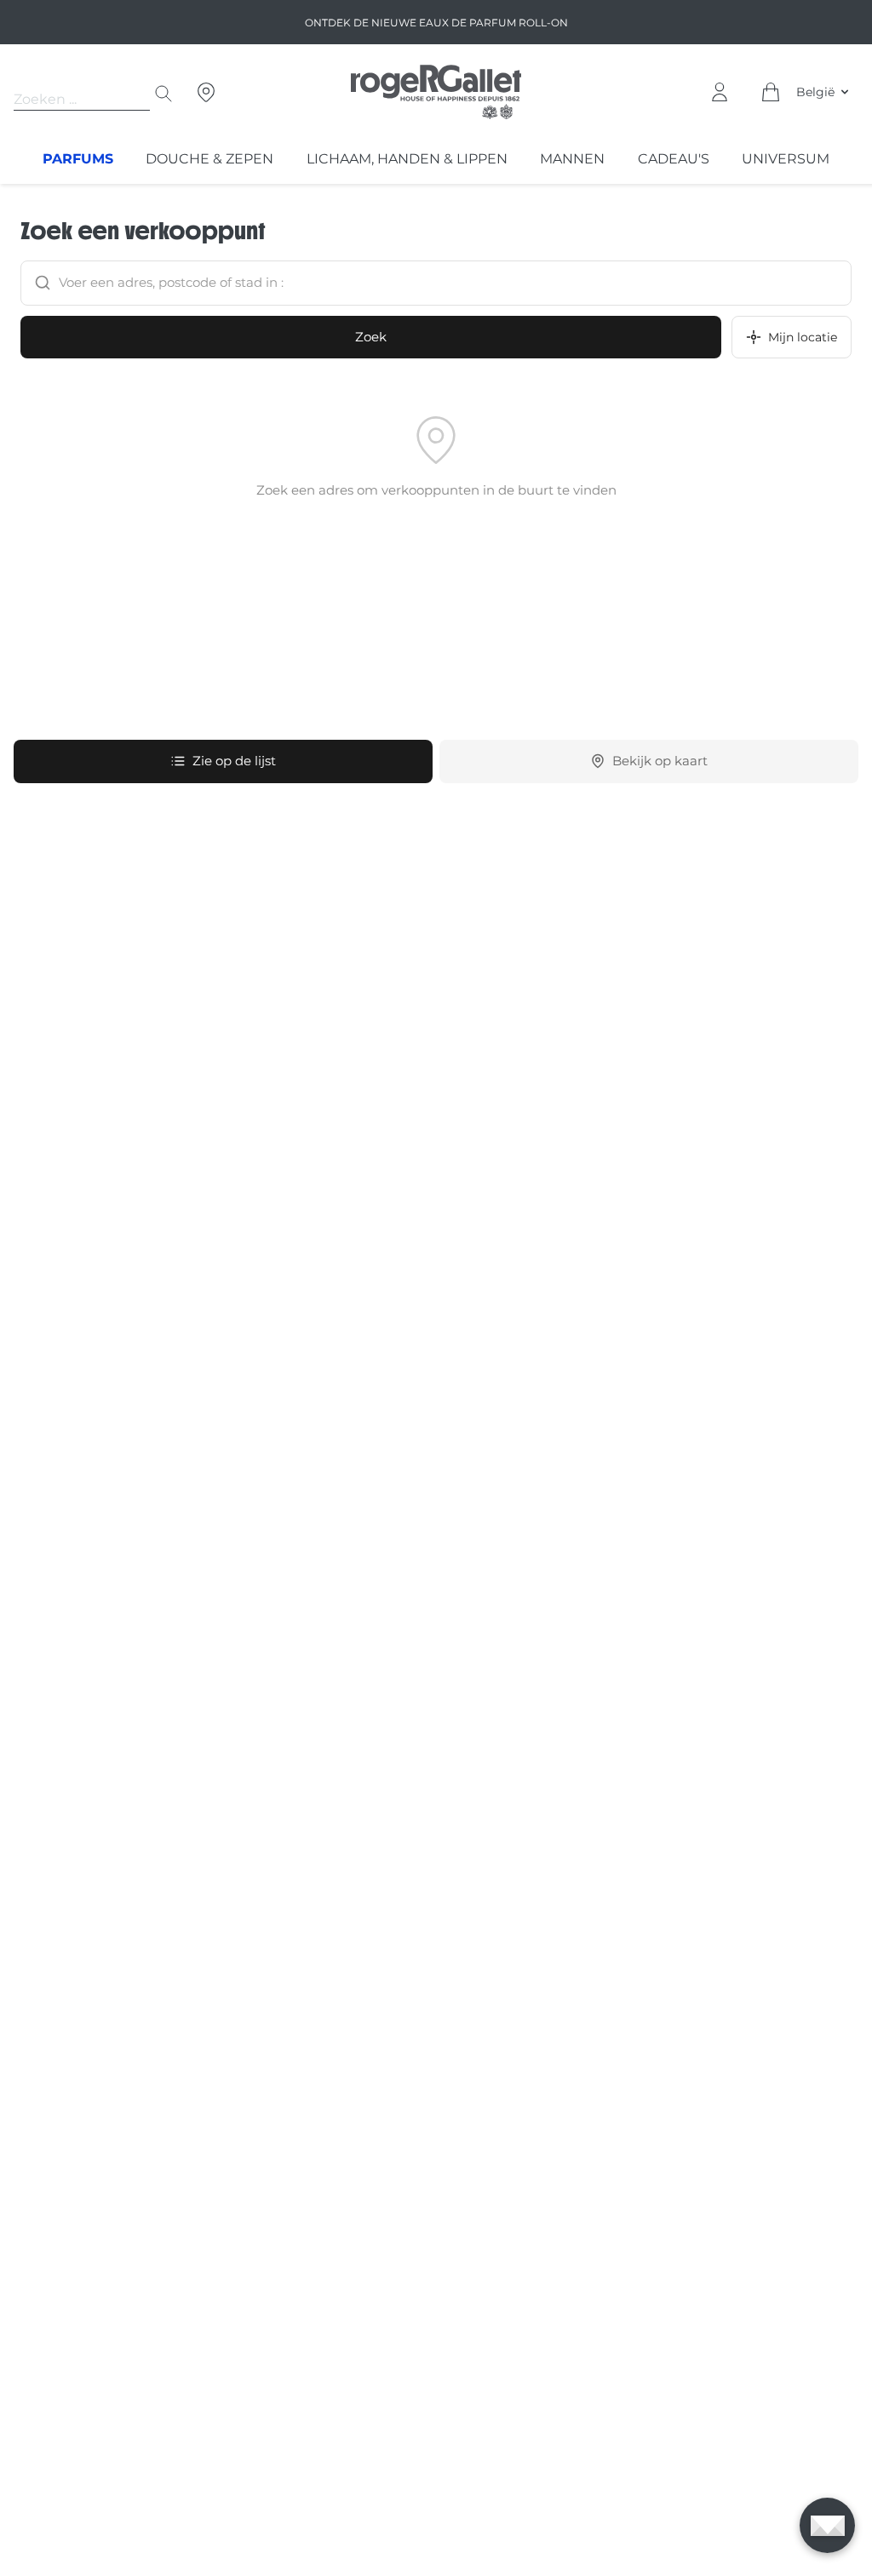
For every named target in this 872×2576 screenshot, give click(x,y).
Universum (786, 159)
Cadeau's (674, 159)
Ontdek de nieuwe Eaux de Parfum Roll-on (436, 23)
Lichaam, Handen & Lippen (407, 159)
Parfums (78, 159)
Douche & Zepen (209, 159)
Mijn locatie (803, 337)
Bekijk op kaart (660, 761)
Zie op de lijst (234, 761)
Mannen (572, 159)
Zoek (371, 337)
